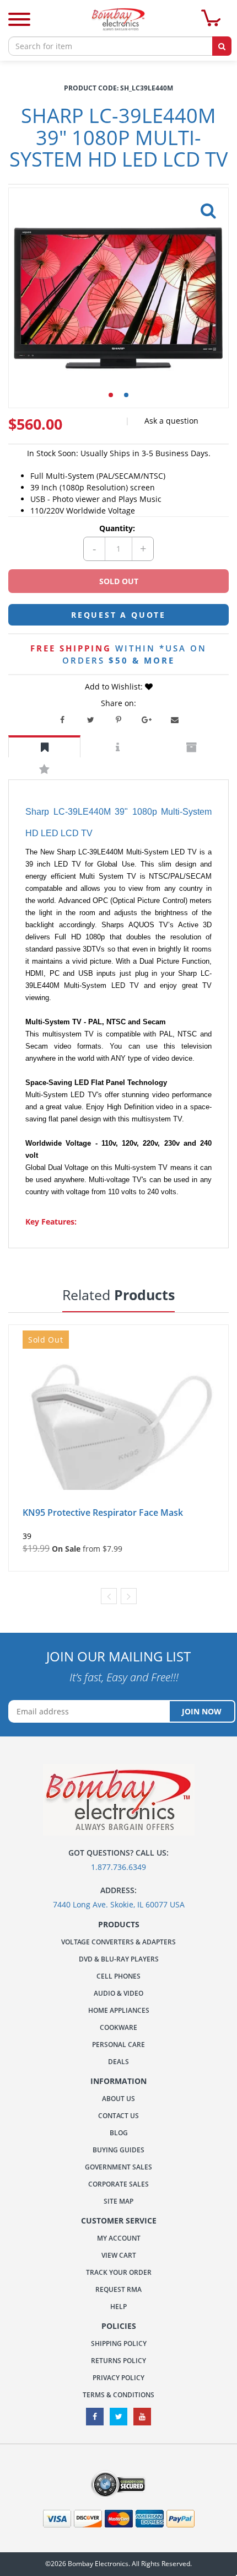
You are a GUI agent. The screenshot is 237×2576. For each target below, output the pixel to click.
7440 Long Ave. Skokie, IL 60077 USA (119, 1904)
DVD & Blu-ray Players (119, 1959)
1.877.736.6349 (118, 1867)
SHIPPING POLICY (119, 2343)
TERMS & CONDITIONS (118, 2395)
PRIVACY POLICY (118, 2378)
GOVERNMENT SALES (118, 2167)
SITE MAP (118, 2201)
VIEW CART (119, 2255)
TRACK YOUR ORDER (119, 2272)
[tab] (44, 747)
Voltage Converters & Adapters (118, 1942)
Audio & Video (118, 1993)
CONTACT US (118, 2116)
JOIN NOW (202, 1711)
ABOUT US (118, 2099)
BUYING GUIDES (118, 2150)
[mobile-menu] (19, 21)
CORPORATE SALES (118, 2184)
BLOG (119, 2133)
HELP (118, 2307)
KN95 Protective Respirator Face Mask (103, 1513)
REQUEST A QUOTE (118, 615)
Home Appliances (119, 2010)
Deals (118, 2062)
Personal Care (118, 2045)
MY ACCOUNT (119, 2238)
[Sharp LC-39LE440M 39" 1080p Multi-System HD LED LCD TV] (206, 207)
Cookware (118, 2027)
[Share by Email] (175, 720)
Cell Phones (118, 1976)
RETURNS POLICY (118, 2361)
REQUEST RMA (118, 2289)
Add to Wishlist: (115, 686)
